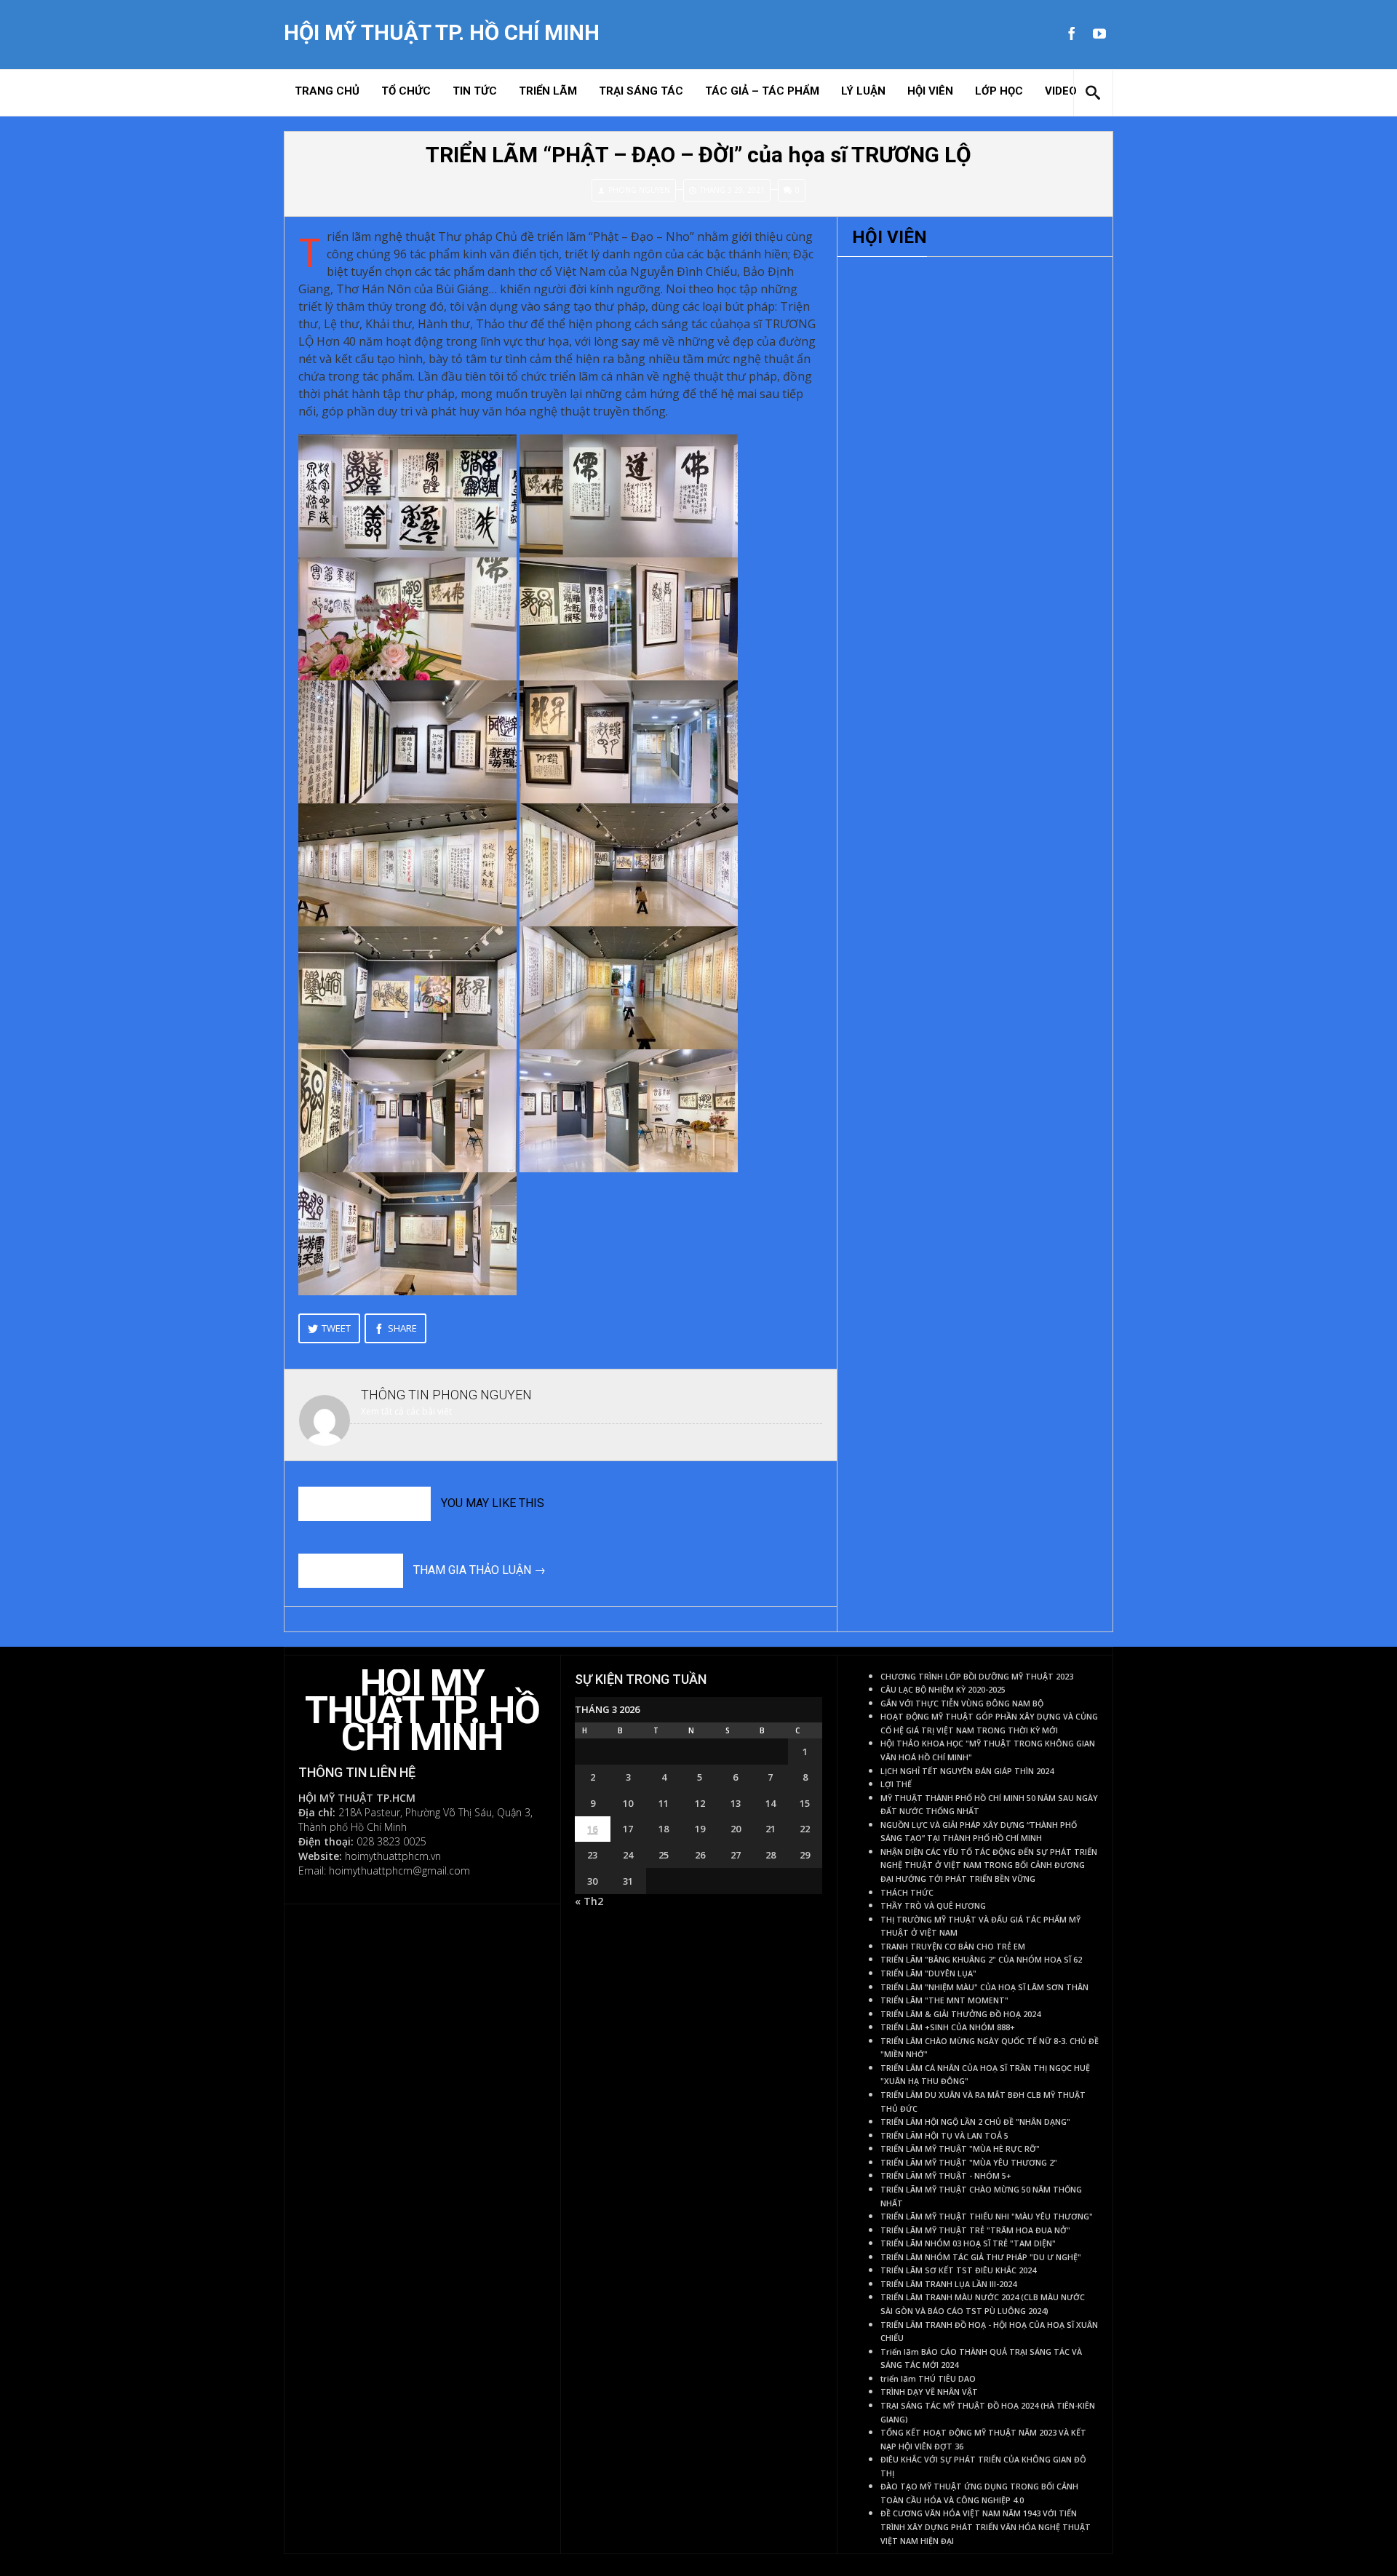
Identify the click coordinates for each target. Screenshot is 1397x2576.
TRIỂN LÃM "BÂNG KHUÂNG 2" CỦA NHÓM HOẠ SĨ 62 (981, 1960)
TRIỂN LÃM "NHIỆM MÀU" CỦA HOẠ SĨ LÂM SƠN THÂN (984, 1987)
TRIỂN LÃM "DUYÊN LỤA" (928, 1973)
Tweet (336, 1328)
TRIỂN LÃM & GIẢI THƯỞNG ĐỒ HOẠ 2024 (960, 2014)
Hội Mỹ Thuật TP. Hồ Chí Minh (442, 33)
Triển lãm (548, 91)
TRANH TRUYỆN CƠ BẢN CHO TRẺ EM (953, 1947)
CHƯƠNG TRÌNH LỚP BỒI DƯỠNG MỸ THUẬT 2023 (977, 1677)
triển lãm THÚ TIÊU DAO (928, 2379)
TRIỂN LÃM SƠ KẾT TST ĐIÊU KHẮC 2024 (958, 2270)
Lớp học (999, 91)
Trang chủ (327, 91)
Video (1061, 91)
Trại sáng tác (641, 91)
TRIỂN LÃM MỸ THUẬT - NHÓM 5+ (946, 2176)
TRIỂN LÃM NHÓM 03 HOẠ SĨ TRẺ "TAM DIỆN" (968, 2243)
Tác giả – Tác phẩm (762, 91)
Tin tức (475, 91)
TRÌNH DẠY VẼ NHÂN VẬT (929, 2392)
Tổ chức (406, 91)
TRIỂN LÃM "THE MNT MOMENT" (944, 2000)
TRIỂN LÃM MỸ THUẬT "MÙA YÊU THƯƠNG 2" (969, 2163)
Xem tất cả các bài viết (406, 1411)
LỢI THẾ (896, 1784)
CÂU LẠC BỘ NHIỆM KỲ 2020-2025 (943, 1690)
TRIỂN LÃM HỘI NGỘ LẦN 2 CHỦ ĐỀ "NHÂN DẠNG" (975, 2122)
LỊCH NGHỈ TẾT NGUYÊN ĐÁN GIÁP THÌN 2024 (967, 1771)
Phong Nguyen (639, 190)
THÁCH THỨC (907, 1893)
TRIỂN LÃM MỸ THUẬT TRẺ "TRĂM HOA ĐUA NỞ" (975, 2230)
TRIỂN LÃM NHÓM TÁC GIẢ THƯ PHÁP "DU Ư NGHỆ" (981, 2257)
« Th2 (589, 1901)
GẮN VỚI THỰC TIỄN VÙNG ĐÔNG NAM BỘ (962, 1704)
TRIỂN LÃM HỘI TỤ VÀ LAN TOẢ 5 (944, 2136)
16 (592, 1829)
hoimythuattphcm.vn (393, 1856)
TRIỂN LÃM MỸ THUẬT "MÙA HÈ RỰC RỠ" (960, 2149)
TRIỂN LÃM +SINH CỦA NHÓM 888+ (948, 2027)
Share (402, 1328)
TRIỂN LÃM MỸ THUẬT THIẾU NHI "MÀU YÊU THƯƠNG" (987, 2217)
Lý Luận (863, 91)
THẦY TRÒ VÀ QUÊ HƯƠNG (933, 1906)
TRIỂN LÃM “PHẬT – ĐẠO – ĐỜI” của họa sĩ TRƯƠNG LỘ (698, 155)
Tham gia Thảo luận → (479, 1570)
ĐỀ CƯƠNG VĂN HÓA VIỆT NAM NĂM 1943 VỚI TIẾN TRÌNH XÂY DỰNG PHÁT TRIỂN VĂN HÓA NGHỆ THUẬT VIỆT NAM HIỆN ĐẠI (986, 2527)
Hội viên (930, 91)
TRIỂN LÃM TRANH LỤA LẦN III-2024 (948, 2284)
